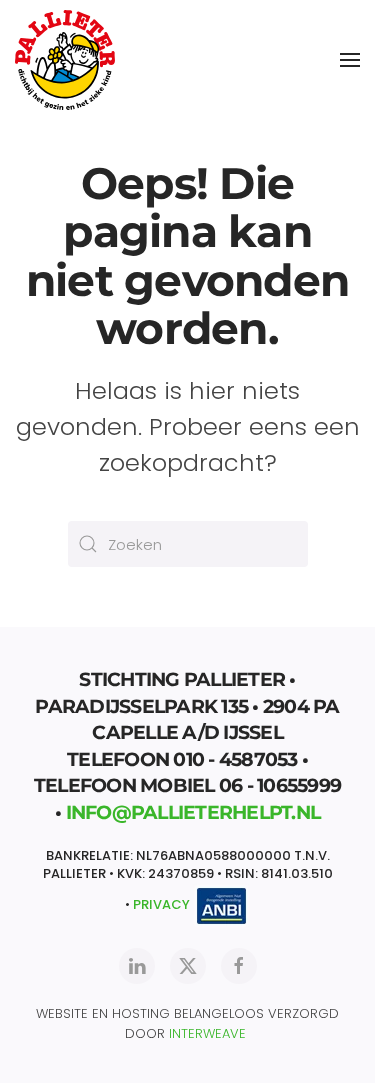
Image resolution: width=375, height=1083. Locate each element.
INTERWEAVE (207, 1033)
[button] (350, 60)
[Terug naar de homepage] (65, 60)
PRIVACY (161, 904)
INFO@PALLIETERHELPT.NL (193, 812)
